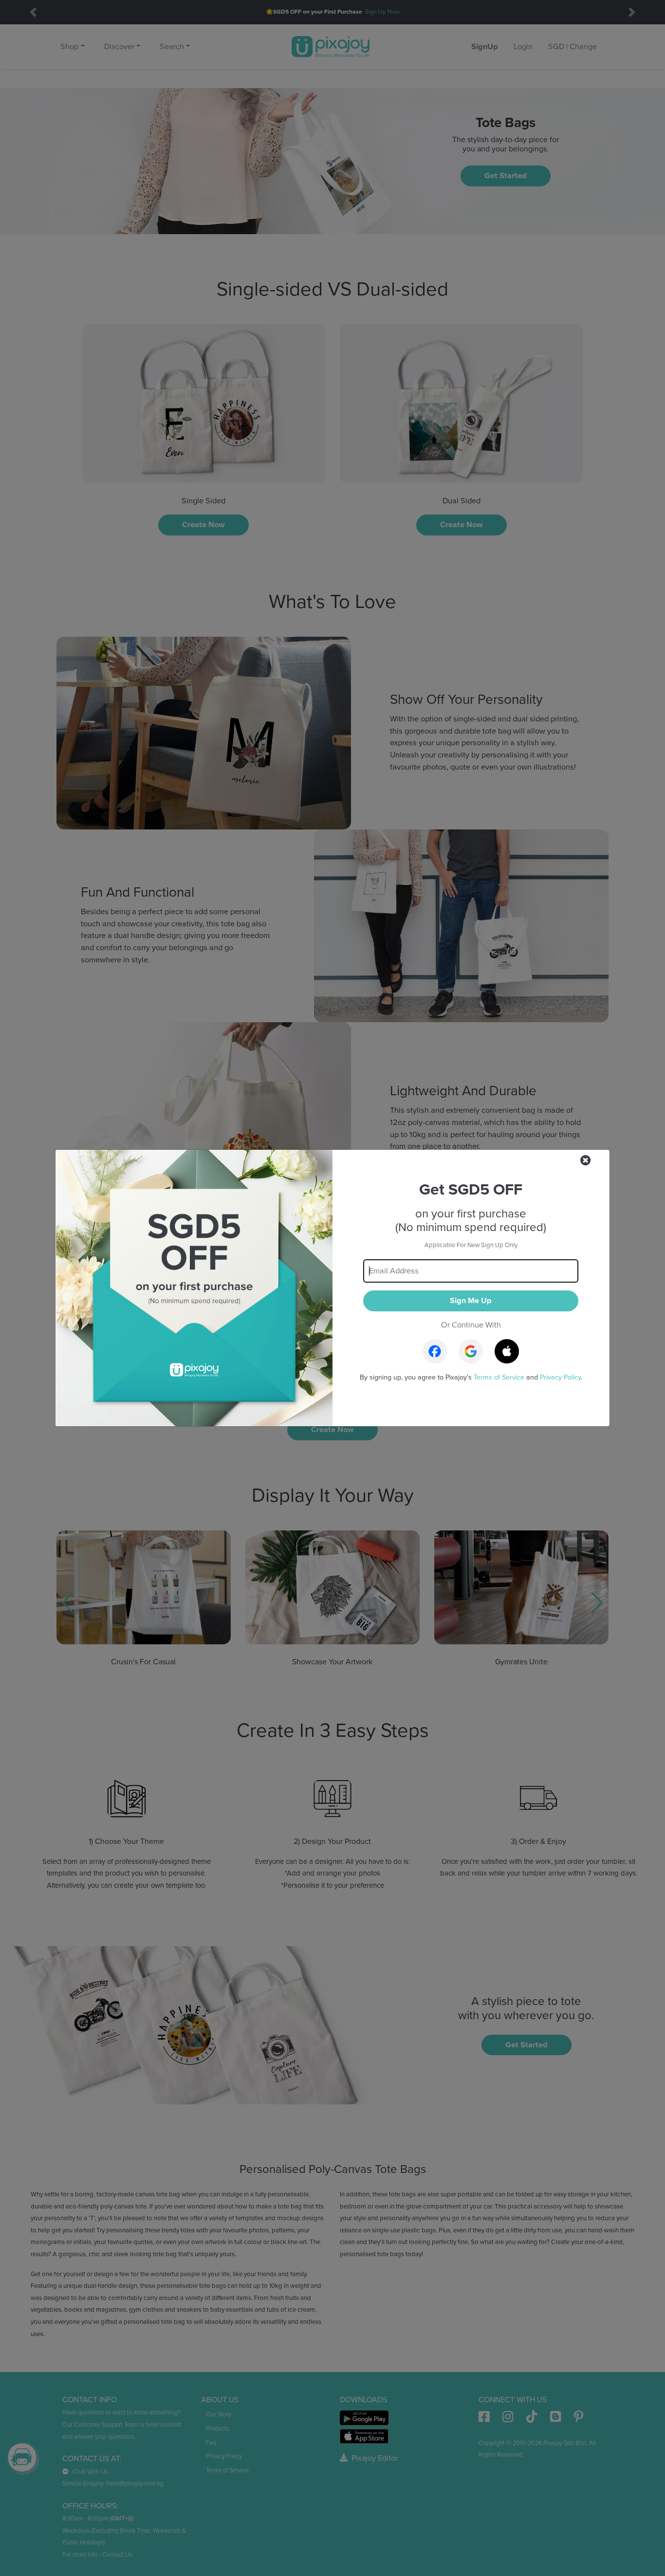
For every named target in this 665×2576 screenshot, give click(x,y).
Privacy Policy (560, 1377)
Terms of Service (499, 1377)
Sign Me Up (471, 1301)
